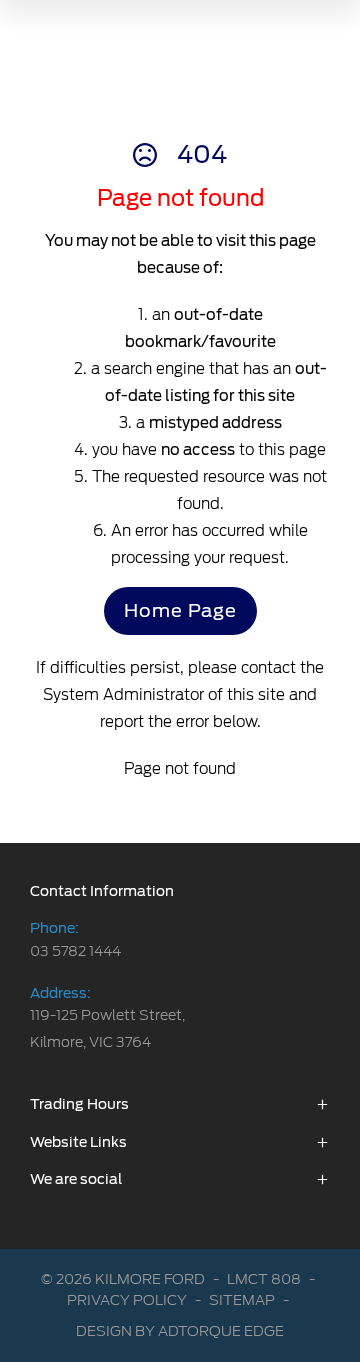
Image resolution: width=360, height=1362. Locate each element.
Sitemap (242, 1300)
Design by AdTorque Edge (180, 1331)
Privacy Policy (127, 1300)
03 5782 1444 (75, 951)
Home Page (180, 610)
